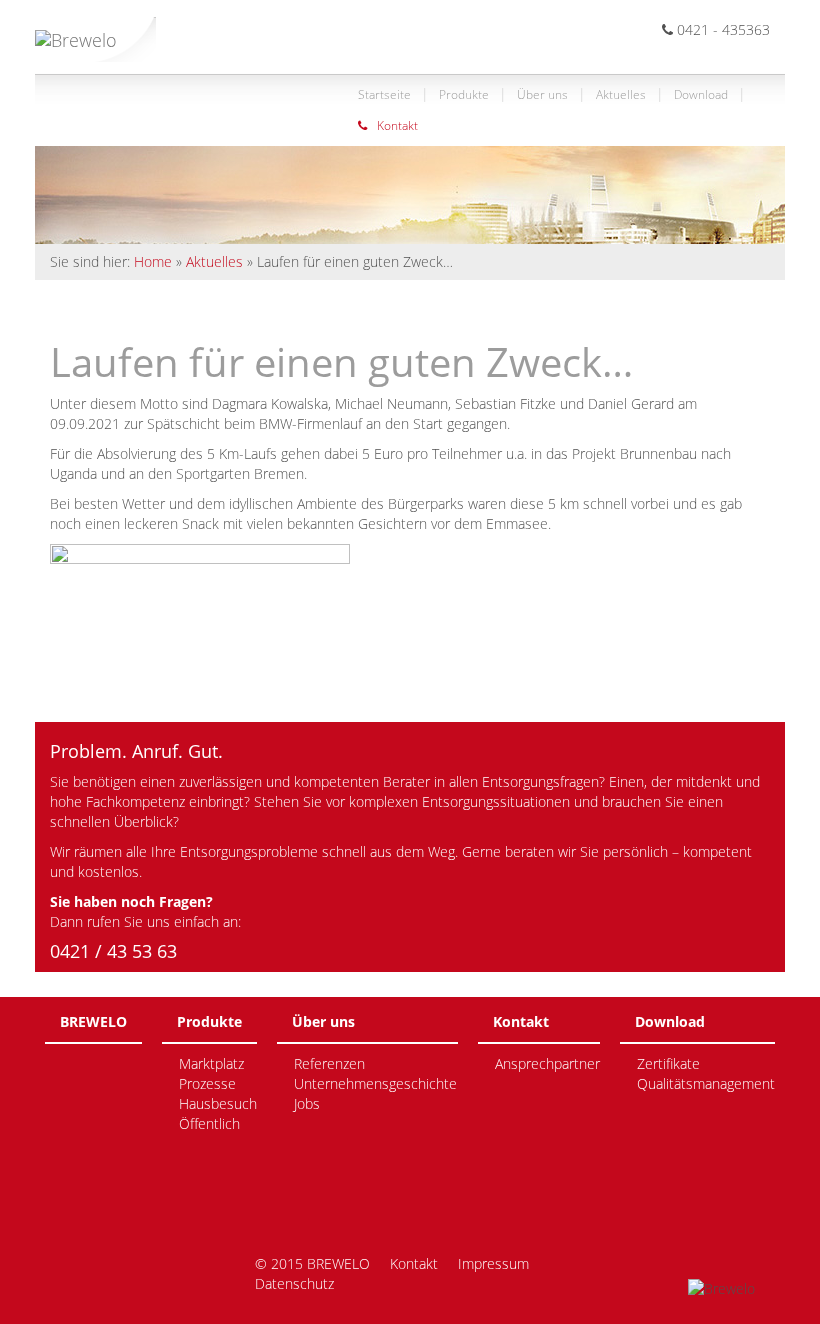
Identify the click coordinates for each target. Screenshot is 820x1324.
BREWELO (93, 1021)
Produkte (464, 94)
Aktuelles (621, 94)
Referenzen (329, 1063)
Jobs (307, 1103)
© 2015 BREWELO (312, 1263)
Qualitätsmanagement (706, 1083)
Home (153, 261)
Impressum (493, 1263)
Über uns (542, 94)
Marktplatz (211, 1063)
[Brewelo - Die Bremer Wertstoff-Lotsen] (95, 31)
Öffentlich (209, 1123)
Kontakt (397, 125)
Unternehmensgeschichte (375, 1083)
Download (701, 94)
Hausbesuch (218, 1103)
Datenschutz (294, 1283)
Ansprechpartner (547, 1063)
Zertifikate (668, 1063)
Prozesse (207, 1083)
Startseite (384, 94)
